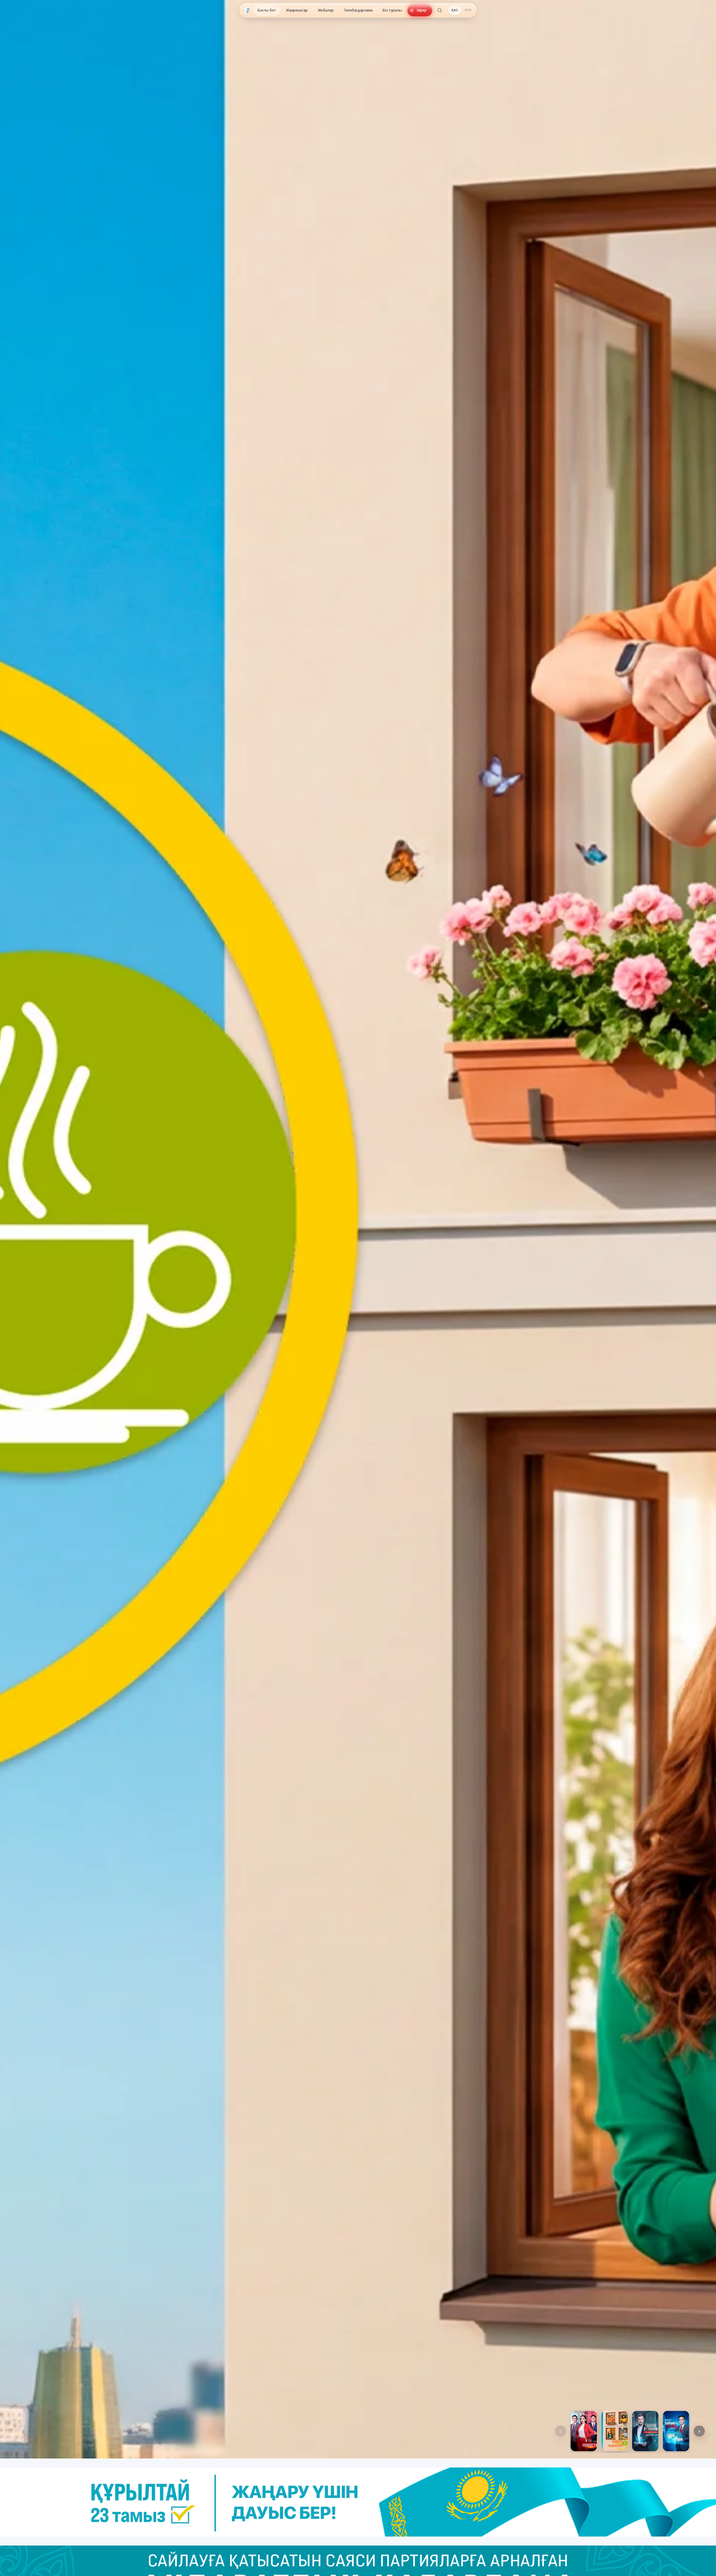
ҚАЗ (455, 10)
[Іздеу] (440, 10)
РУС (468, 10)
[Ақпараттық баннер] (358, 2502)
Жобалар (326, 10)
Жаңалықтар (297, 10)
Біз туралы (392, 10)
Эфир (421, 10)
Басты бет (267, 10)
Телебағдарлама (358, 10)
